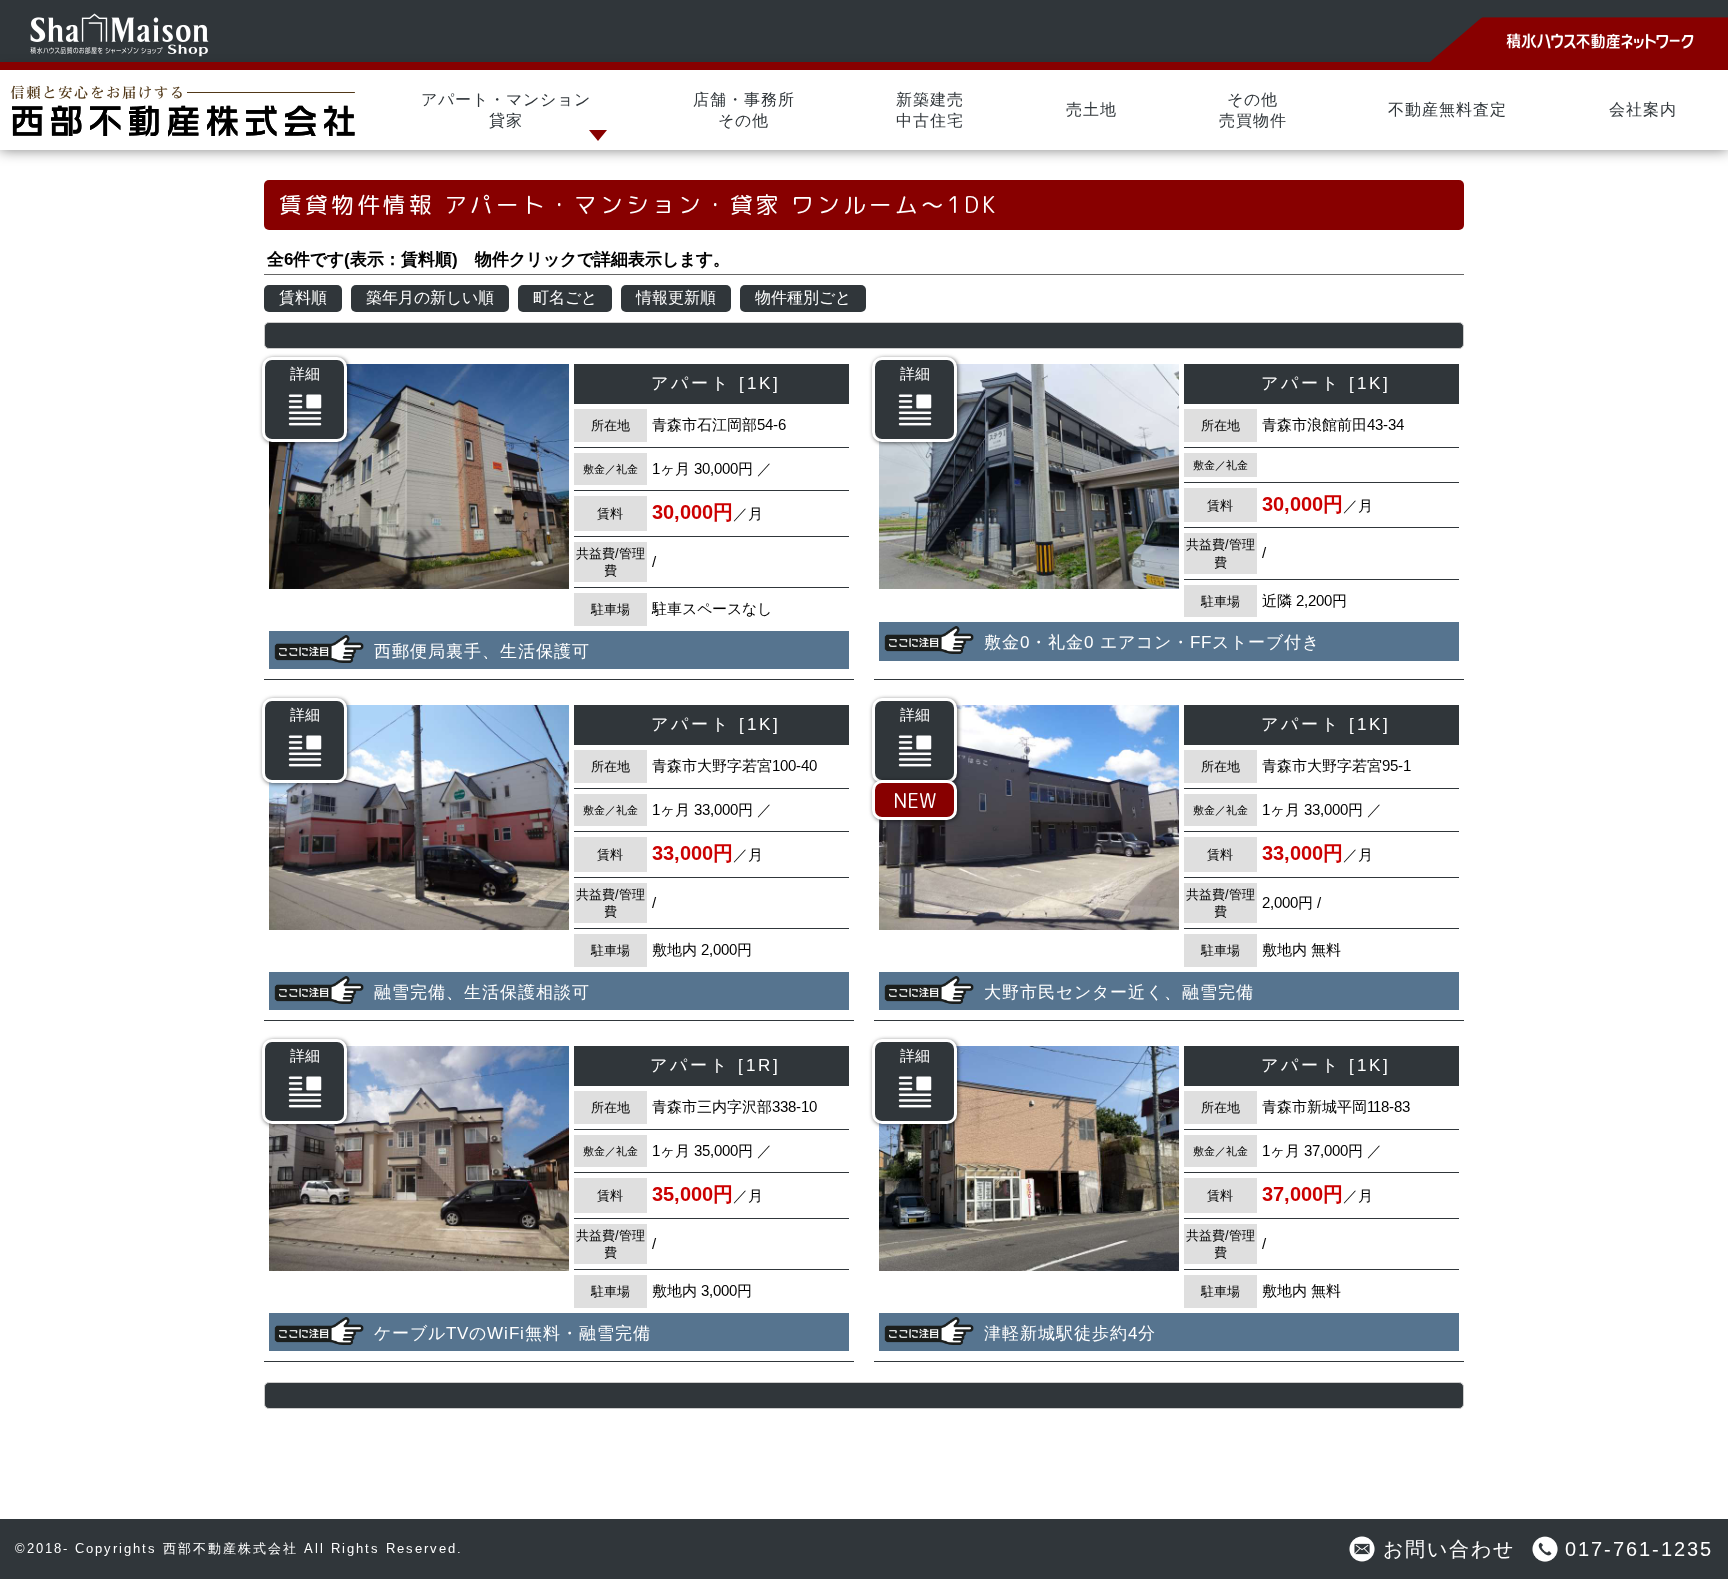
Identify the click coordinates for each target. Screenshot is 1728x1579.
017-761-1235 (1639, 1549)
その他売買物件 (1253, 110)
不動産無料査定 (1447, 109)
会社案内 (1643, 109)
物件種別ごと (803, 297)
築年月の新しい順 (430, 297)
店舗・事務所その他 (744, 110)
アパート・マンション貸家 (506, 110)
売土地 (1091, 109)
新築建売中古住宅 (930, 110)
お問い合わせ (1448, 1549)
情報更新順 (676, 297)
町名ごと (565, 297)
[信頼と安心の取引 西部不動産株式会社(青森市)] (185, 110)
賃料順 (303, 297)
